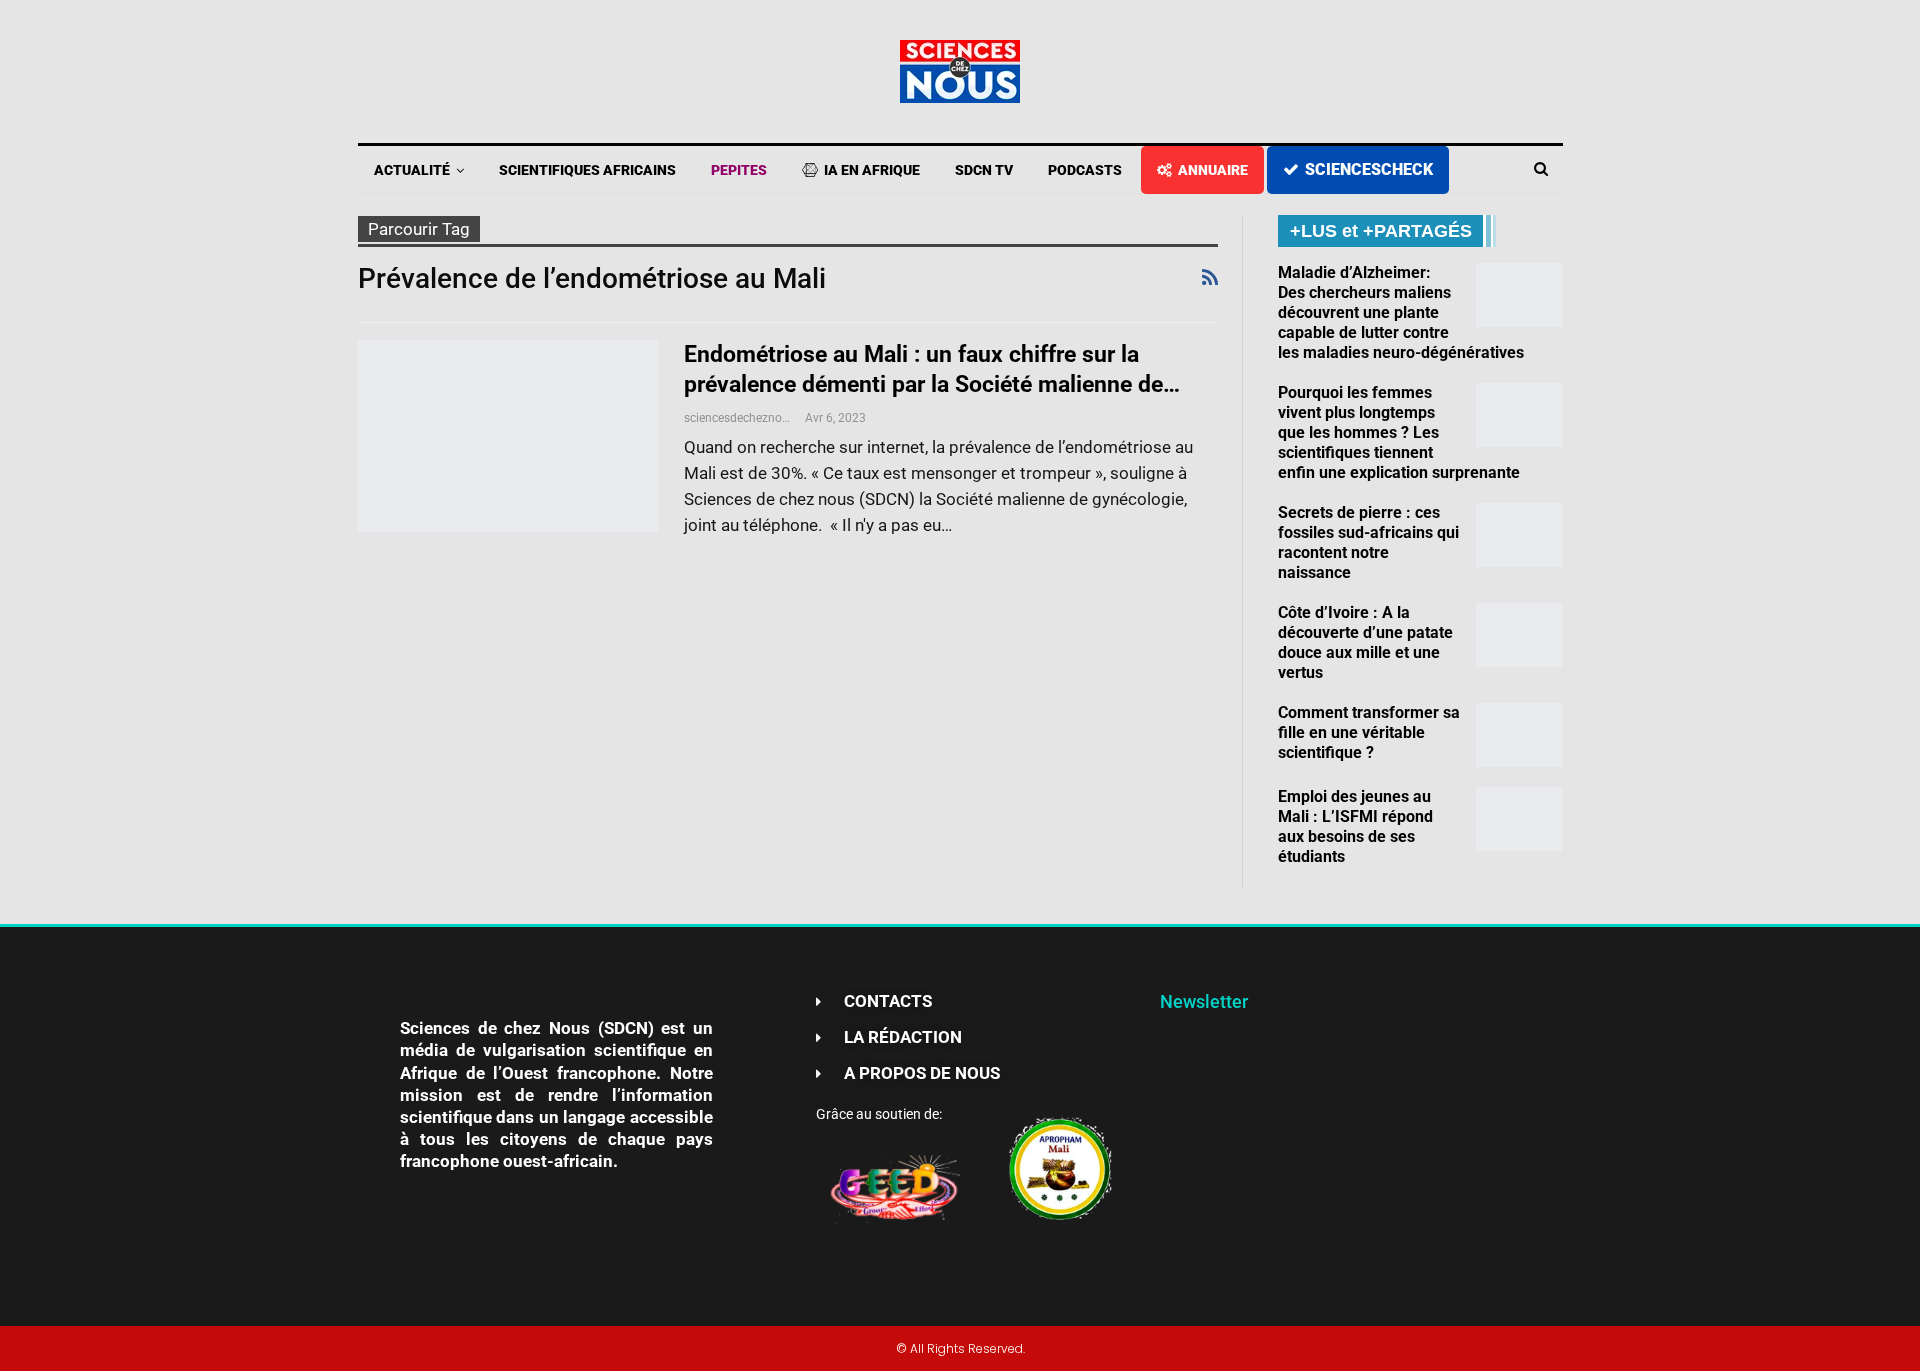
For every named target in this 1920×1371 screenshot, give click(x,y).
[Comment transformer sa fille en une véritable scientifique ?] (1519, 735)
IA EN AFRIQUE (872, 170)
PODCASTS (1085, 170)
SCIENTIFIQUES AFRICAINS (587, 170)
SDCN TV (984, 170)
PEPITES (739, 170)
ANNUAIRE (1213, 170)
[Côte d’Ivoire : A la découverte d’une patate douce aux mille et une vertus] (1519, 635)
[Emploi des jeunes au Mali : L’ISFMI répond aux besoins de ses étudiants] (1519, 819)
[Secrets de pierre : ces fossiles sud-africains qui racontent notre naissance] (1519, 535)
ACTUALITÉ (412, 170)
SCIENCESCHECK (1369, 169)
